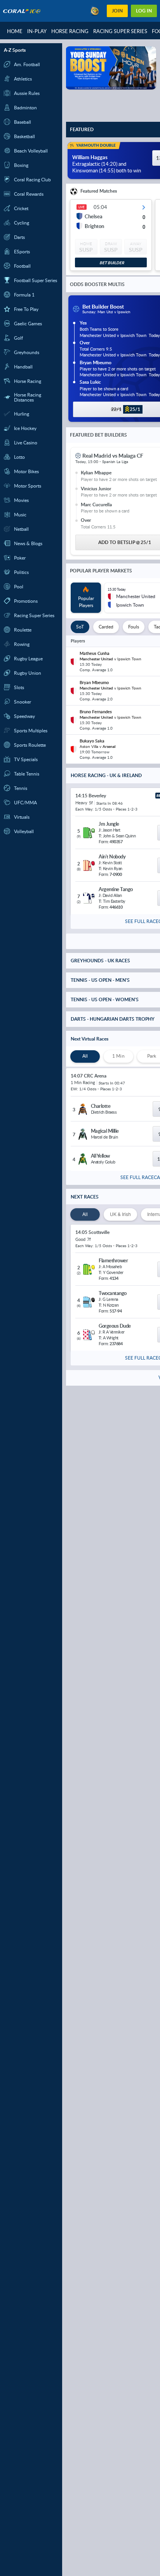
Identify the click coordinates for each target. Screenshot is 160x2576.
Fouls (134, 627)
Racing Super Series (120, 31)
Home (15, 31)
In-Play (37, 31)
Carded (106, 627)
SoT (80, 627)
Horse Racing (70, 31)
